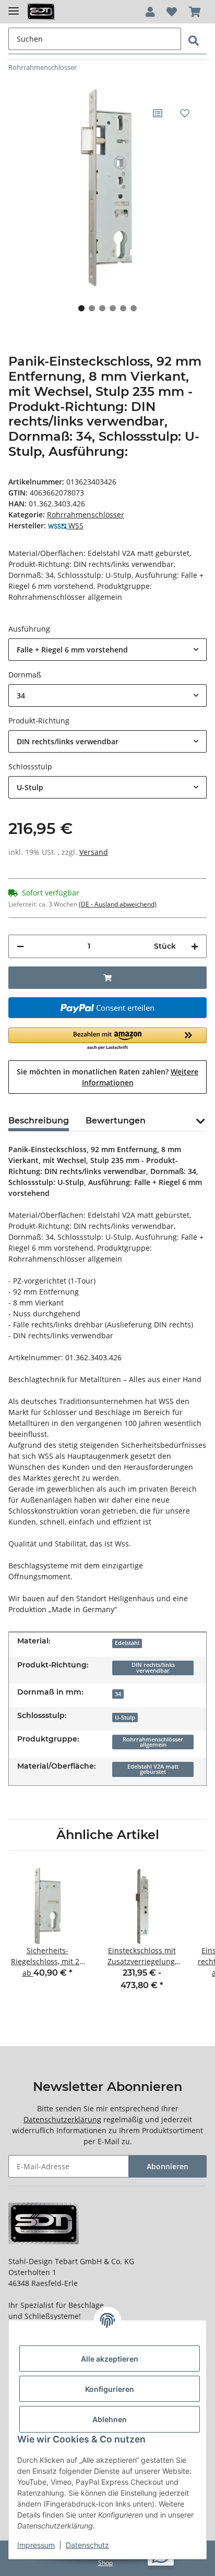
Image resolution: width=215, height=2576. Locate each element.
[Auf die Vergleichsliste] (158, 113)
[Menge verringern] (20, 946)
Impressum (36, 2545)
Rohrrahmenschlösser (86, 515)
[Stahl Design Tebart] (41, 12)
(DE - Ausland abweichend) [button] (118, 904)
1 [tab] (81, 308)
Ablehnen (110, 2419)
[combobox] (107, 650)
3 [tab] (102, 308)
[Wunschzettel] (172, 12)
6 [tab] (134, 308)
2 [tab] (92, 308)
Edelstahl (127, 1643)
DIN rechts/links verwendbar (153, 1668)
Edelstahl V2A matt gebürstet (153, 1769)
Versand (94, 852)
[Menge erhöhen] (195, 946)
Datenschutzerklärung (62, 2119)
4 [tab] (113, 308)
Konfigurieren (110, 2389)
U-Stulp (125, 1718)
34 (118, 1694)
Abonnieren (168, 2166)
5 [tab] (123, 308)
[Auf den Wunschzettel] (185, 113)
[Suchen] (194, 41)
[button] (150, 12)
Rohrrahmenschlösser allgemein (153, 1742)
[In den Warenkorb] (107, 978)
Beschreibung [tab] (39, 1121)
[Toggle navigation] (14, 7)
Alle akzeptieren (110, 2359)
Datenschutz (87, 2545)
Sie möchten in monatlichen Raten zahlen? (107, 1077)
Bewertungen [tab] (116, 1121)
